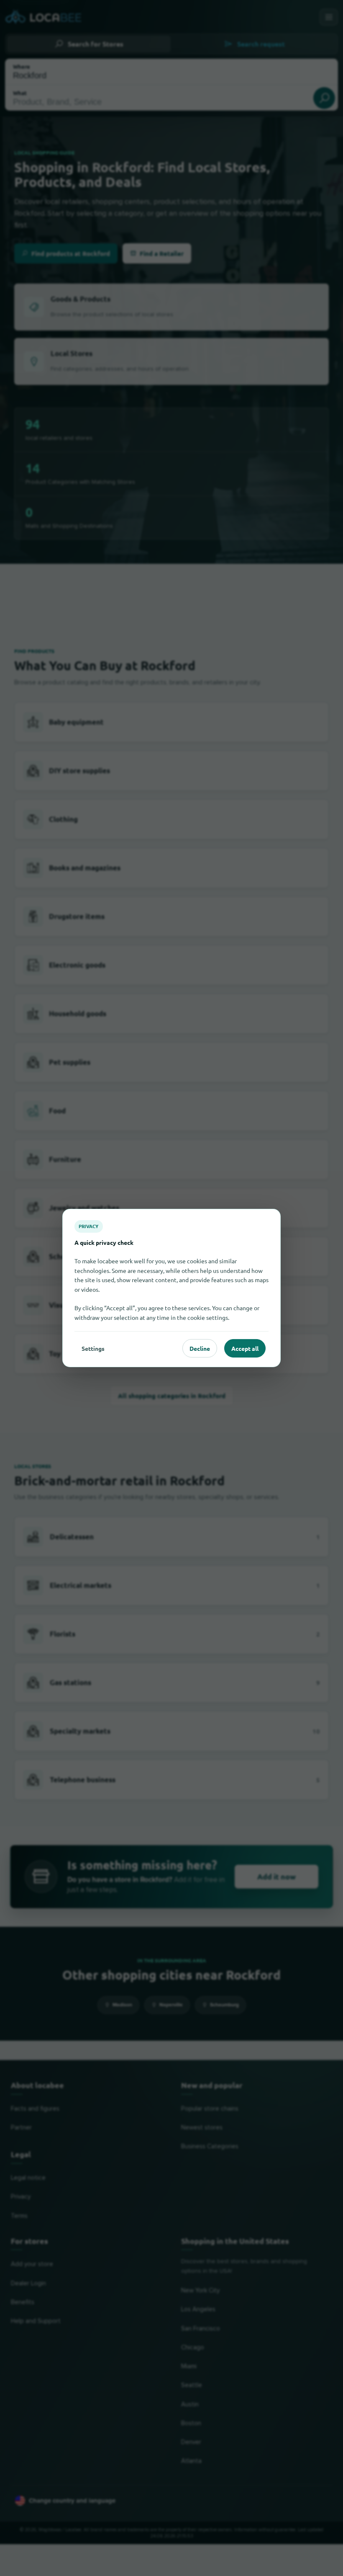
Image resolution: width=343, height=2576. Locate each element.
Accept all (245, 1348)
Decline (200, 1348)
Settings (93, 1348)
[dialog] (171, 1288)
